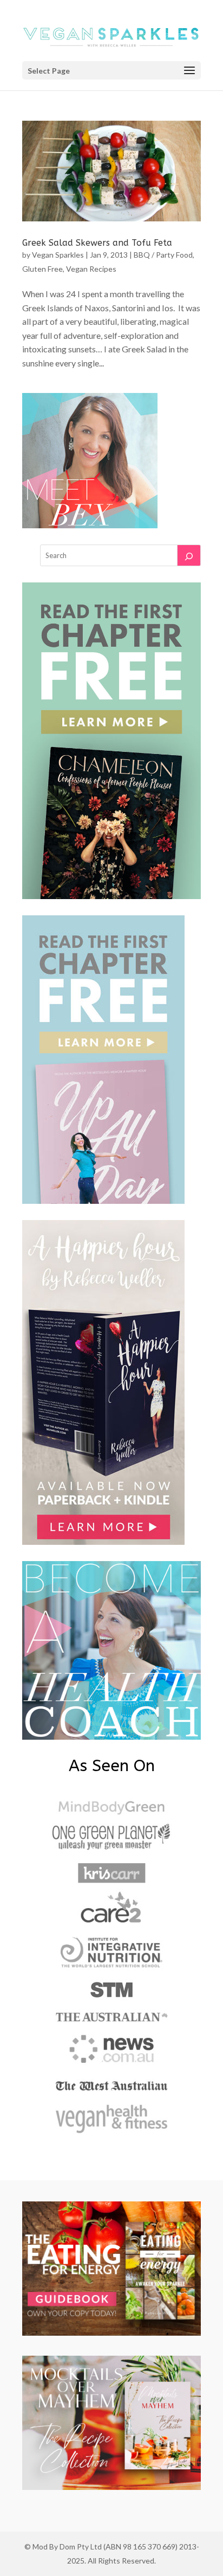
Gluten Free (42, 269)
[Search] (189, 555)
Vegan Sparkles (58, 255)
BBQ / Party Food (163, 255)
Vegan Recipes (91, 269)
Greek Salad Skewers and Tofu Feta (97, 243)
